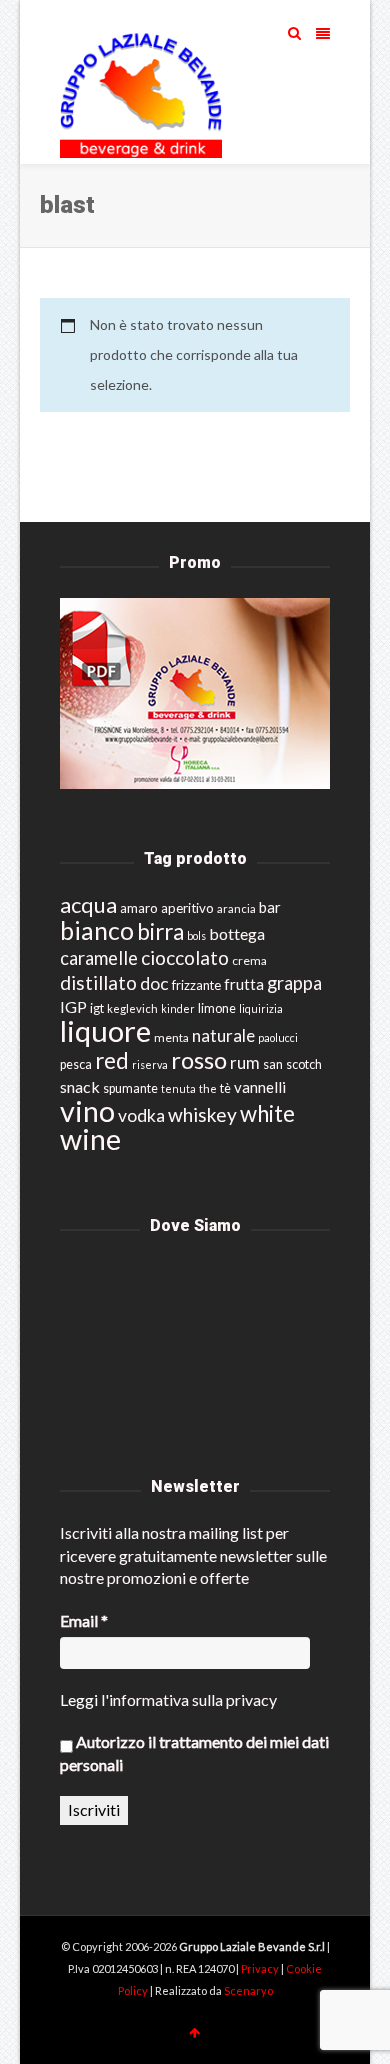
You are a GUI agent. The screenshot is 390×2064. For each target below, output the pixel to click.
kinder (178, 1008)
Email (84, 1620)
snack (80, 1086)
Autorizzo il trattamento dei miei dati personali (194, 1752)
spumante (130, 1088)
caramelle (99, 958)
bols (196, 935)
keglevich (132, 1008)
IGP (73, 1006)
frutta (244, 984)
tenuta (178, 1088)
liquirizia (261, 1008)
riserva (150, 1064)
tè (225, 1088)
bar (270, 907)
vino (87, 1110)
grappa (294, 983)
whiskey (202, 1114)
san (273, 1064)
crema (249, 960)
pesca (76, 1064)
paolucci (278, 1037)
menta (171, 1037)
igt (97, 1008)
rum (245, 1062)
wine (90, 1139)
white (267, 1113)
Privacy (261, 1968)
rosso (199, 1060)
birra (160, 931)
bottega (237, 933)
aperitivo (187, 908)
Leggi (79, 1699)
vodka (141, 1115)
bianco (97, 930)
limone (217, 1008)
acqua (88, 904)
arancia (236, 908)
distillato (98, 982)
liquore (105, 1030)
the (208, 1088)
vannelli (260, 1087)
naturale (223, 1035)
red (112, 1060)
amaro (139, 908)
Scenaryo (248, 1990)
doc (154, 983)
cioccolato (185, 957)
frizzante (196, 985)
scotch (304, 1064)
